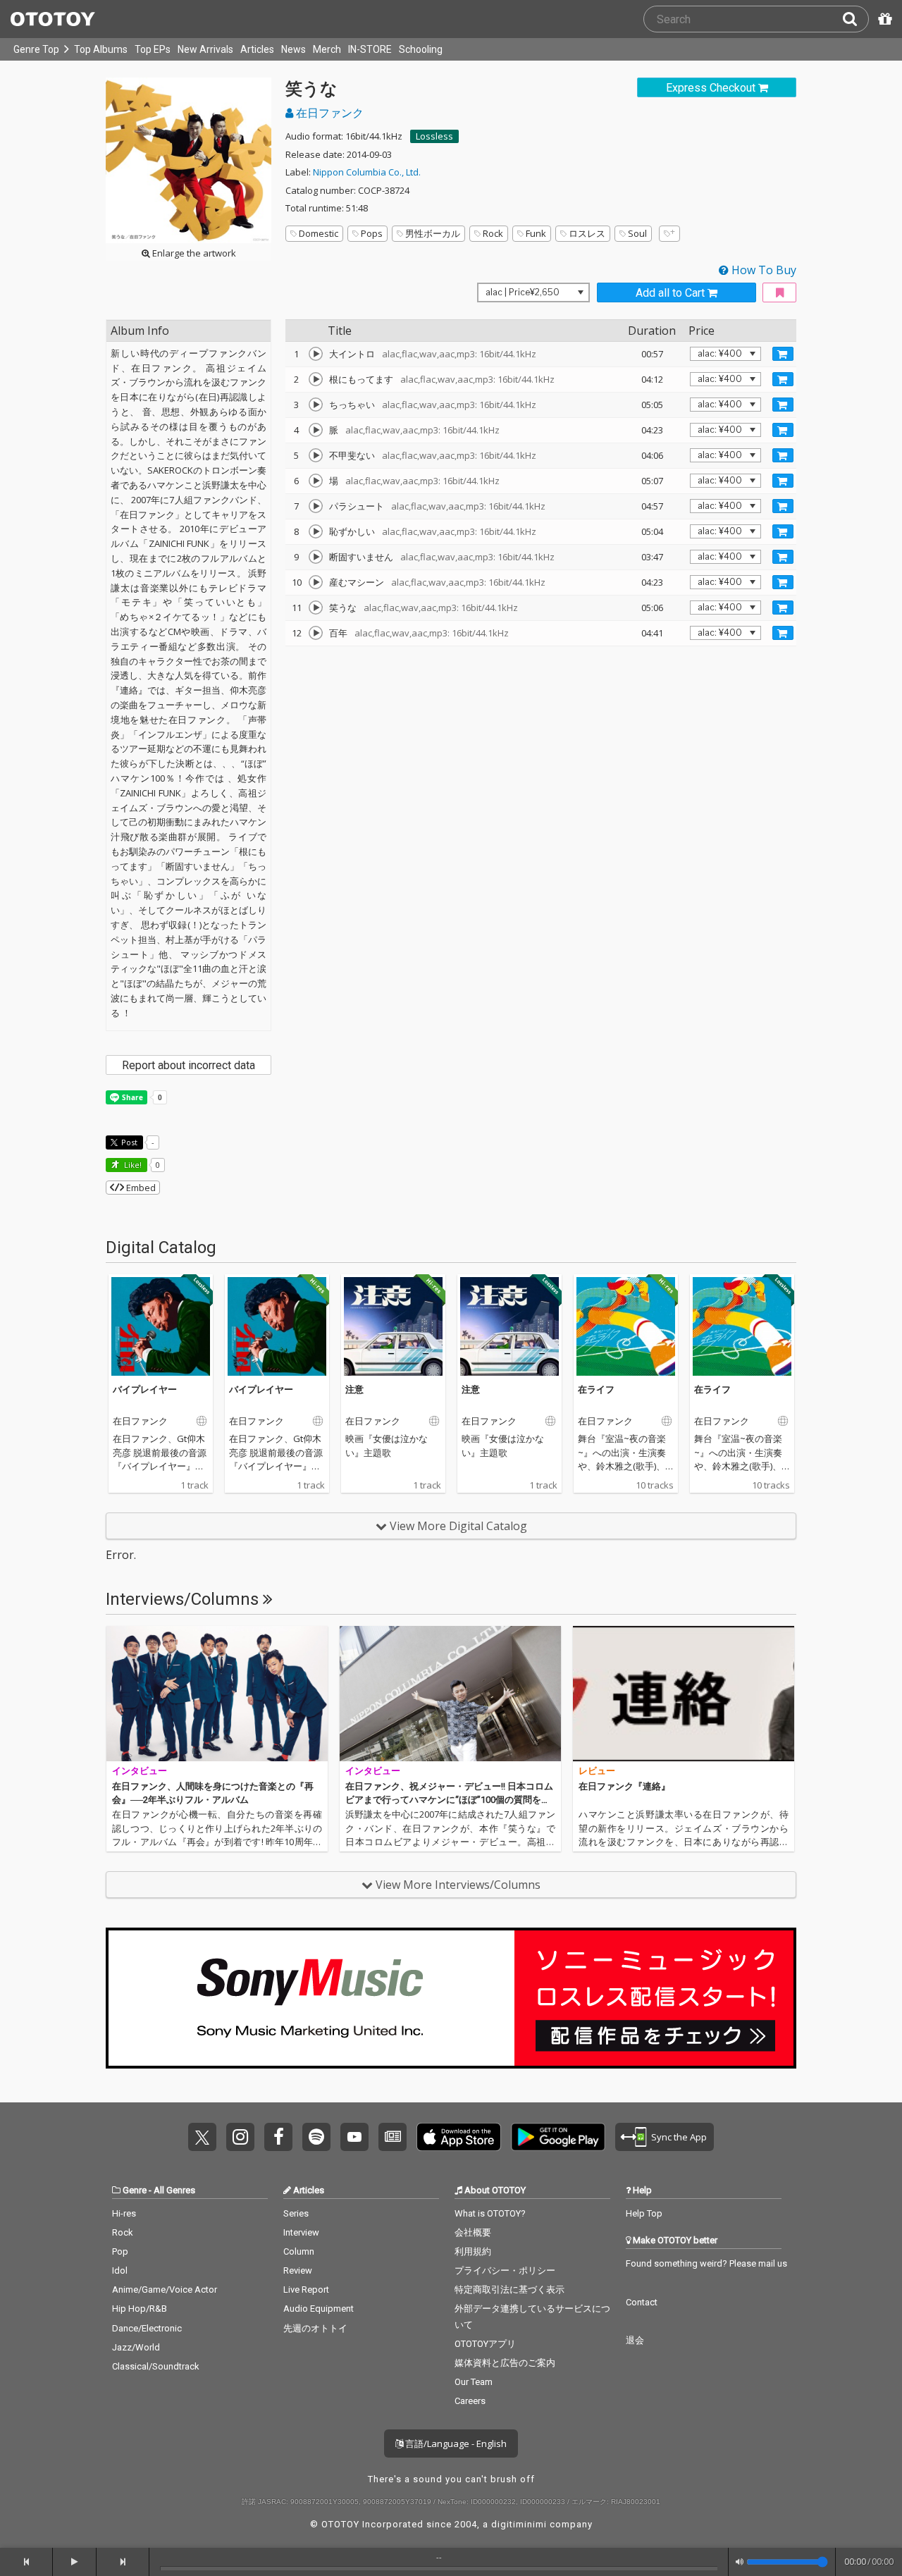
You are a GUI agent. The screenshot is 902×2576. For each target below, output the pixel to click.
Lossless (434, 136)
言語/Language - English (455, 2443)
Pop (120, 2251)
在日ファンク (328, 113)
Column (299, 2251)
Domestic (319, 233)
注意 (354, 1389)
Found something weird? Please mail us (706, 2263)
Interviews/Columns (184, 1599)
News (294, 49)
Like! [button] (132, 1165)
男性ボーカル (433, 233)
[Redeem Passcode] (883, 19)
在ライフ (596, 1389)
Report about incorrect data (189, 1065)
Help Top (644, 2213)
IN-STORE (370, 49)
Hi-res (124, 2213)
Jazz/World (136, 2347)
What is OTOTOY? (490, 2213)
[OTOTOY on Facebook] (278, 2137)
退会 (635, 2340)
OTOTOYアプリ (485, 2344)
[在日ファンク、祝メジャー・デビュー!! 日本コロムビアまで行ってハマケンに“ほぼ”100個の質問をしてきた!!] (450, 1694)
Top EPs (153, 49)
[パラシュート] (316, 506)
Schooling (421, 49)
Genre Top (36, 49)
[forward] (123, 2562)
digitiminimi (519, 2524)
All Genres (174, 2190)
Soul (637, 233)
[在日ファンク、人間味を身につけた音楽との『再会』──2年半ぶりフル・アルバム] (217, 1694)
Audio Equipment (319, 2309)
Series (296, 2213)
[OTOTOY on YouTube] (354, 2137)
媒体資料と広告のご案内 (505, 2363)
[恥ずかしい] (316, 531)
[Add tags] (669, 234)
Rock (493, 233)
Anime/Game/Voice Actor (165, 2290)
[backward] (26, 2562)
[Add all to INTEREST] (779, 293)
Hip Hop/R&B (140, 2309)
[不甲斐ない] (316, 455)
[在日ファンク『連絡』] (684, 1694)
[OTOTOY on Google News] (393, 2137)
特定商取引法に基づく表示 (509, 2290)
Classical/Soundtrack (156, 2366)
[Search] (855, 19)
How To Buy (762, 270)
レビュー (597, 1771)
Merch (327, 49)
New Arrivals (205, 49)
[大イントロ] (316, 354)
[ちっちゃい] (316, 405)
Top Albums (101, 49)
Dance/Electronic (147, 2328)
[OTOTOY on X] (202, 2137)
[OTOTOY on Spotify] (316, 2137)
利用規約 (473, 2251)
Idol (120, 2270)
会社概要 (473, 2232)
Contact (642, 2302)
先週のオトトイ (315, 2328)
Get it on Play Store (558, 2137)
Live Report (306, 2290)
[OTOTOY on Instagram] (240, 2137)
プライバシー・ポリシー (505, 2270)
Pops (372, 233)
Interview (301, 2232)
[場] (316, 481)
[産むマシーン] (316, 582)
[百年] (316, 633)
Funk (536, 233)
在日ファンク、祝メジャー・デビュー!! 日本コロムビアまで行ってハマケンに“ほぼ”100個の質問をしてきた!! (449, 1800)
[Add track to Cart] (783, 354)
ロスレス (587, 233)
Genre (135, 2190)
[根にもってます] (316, 379)
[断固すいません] (316, 557)
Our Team (474, 2382)
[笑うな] (316, 608)
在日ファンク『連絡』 (624, 1786)
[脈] (316, 430)
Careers (470, 2401)
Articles (257, 49)
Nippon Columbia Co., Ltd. (367, 172)
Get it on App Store (459, 2137)
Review (298, 2270)
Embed (140, 1188)
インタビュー (140, 1771)
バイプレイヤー (145, 1389)
